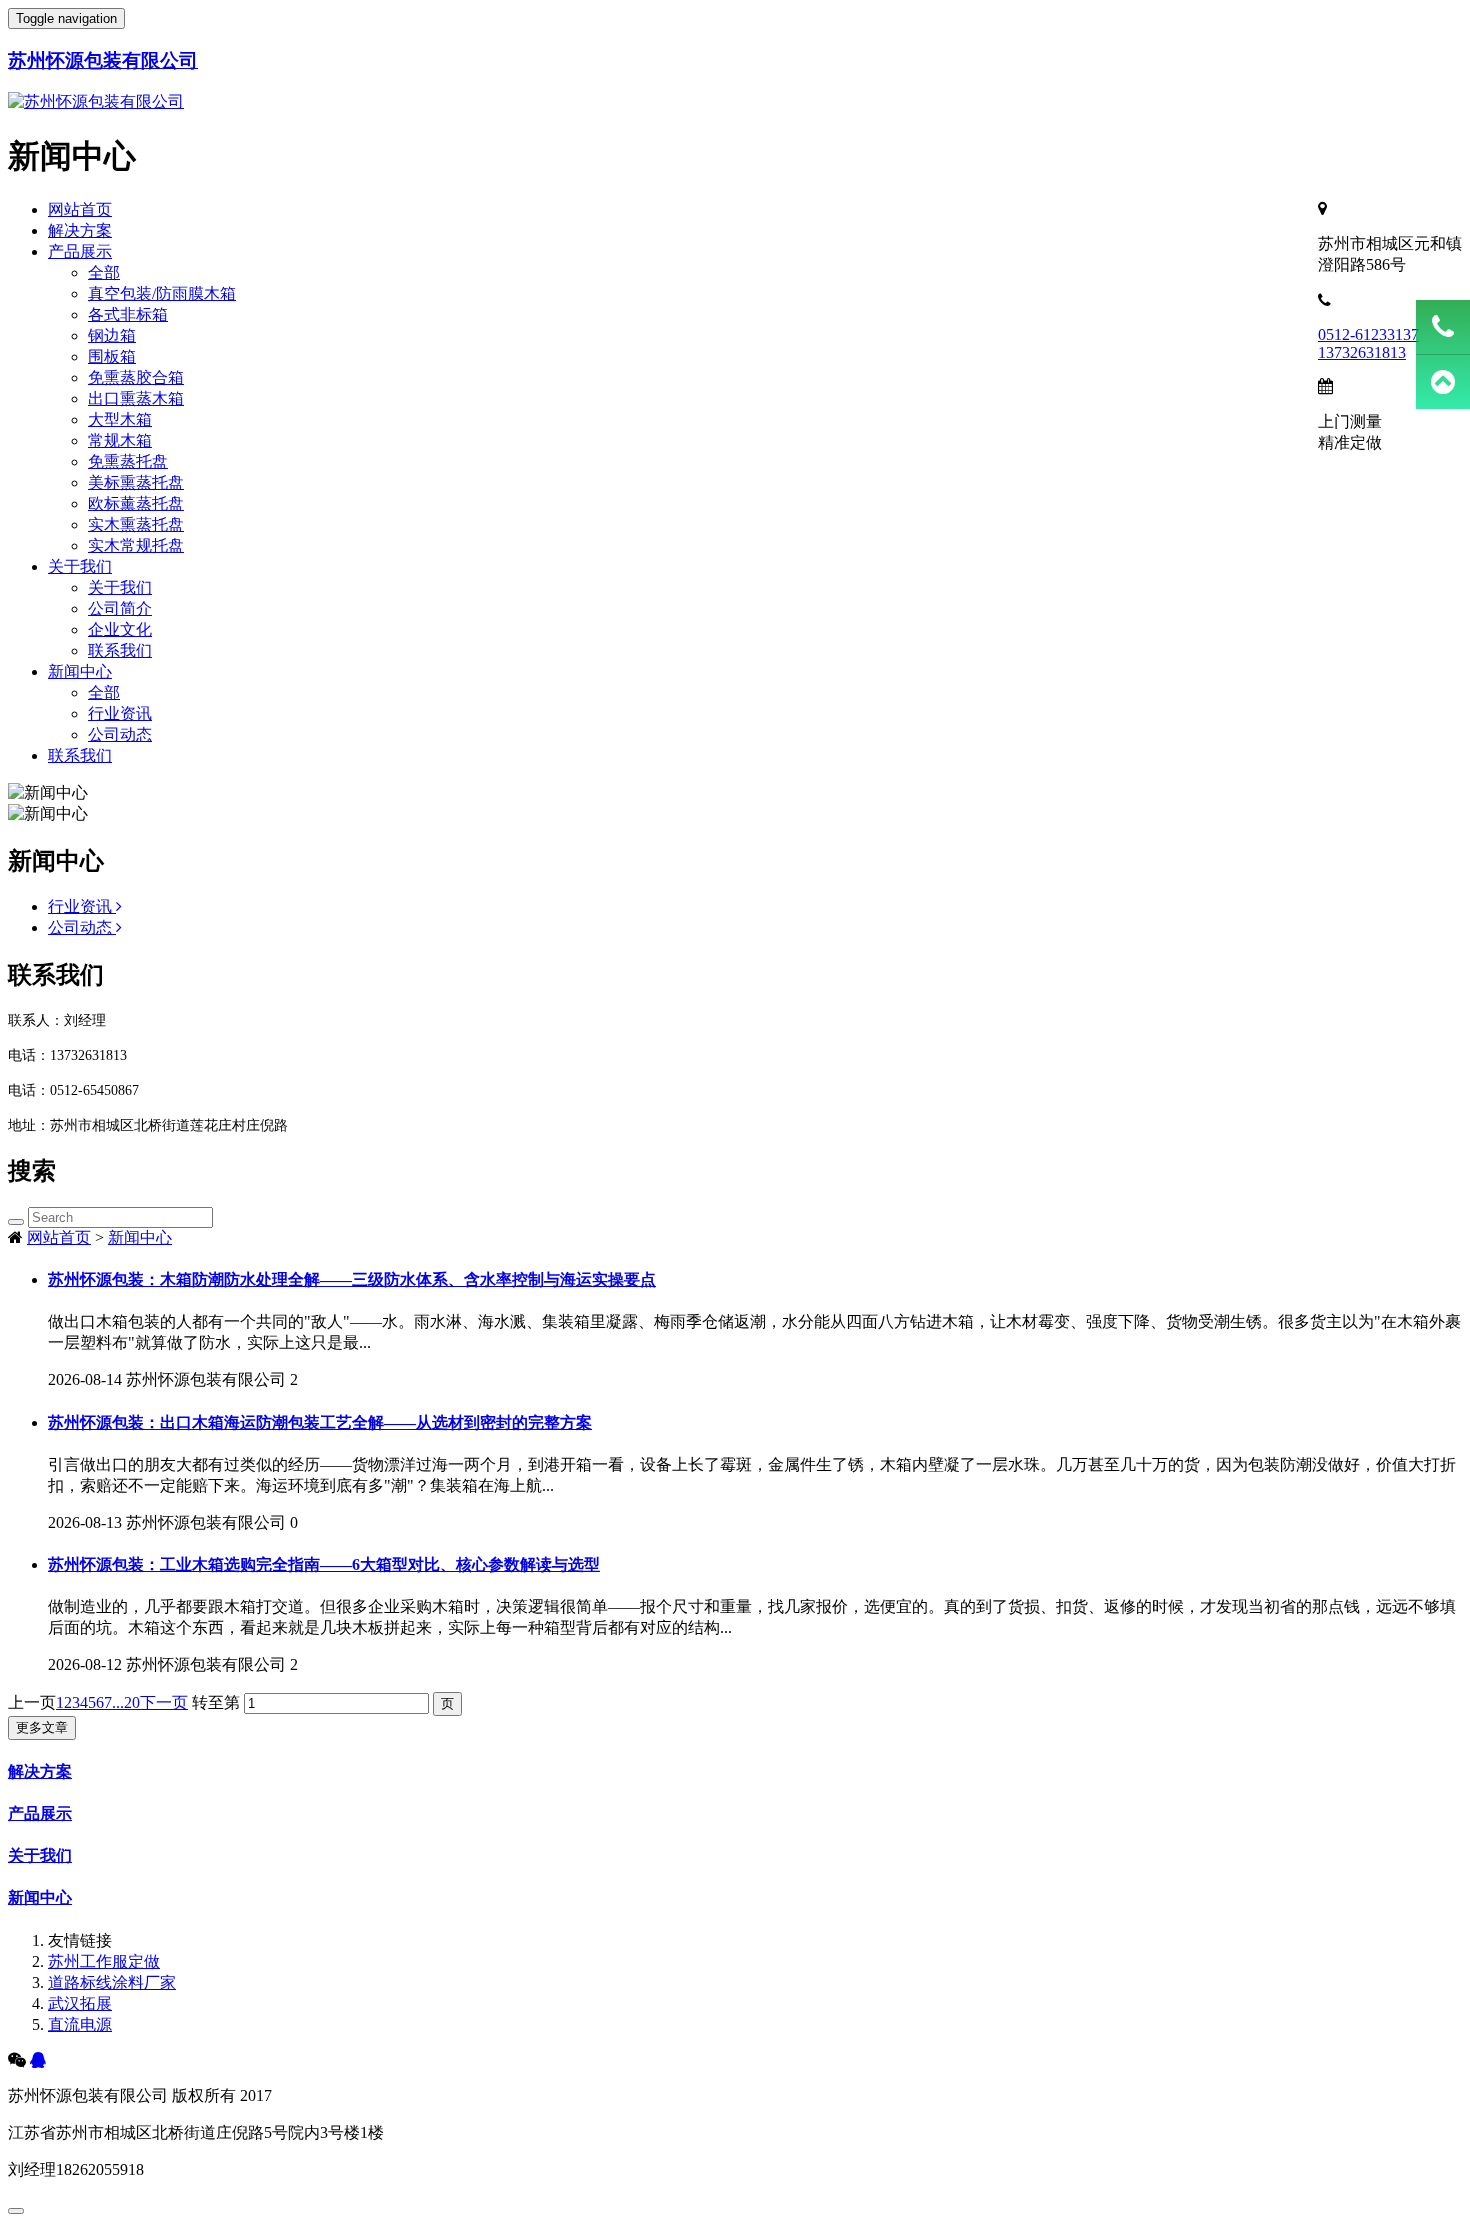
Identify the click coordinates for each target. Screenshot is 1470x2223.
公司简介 (120, 608)
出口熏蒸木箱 (136, 398)
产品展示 (80, 251)
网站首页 (80, 209)
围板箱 (112, 356)
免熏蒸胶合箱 (136, 377)
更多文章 (42, 1727)
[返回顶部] (1443, 382)
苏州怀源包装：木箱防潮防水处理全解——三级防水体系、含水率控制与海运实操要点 (352, 1279)
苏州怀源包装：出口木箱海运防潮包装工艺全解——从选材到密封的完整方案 (320, 1422)
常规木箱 (120, 440)
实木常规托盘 (136, 545)
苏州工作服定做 (104, 1961)
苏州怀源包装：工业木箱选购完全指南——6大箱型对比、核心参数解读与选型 (324, 1564)
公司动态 (120, 734)
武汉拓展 (80, 2003)
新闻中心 (80, 671)
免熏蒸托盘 (128, 461)
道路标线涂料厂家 (112, 1982)
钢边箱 (112, 335)
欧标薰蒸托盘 (136, 503)
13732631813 (1362, 352)
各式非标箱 (128, 314)
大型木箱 (120, 419)
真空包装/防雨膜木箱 (162, 293)
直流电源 (80, 2024)
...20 (126, 1702)
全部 (104, 272)
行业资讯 (120, 713)
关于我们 (80, 566)
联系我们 (120, 650)
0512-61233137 (1368, 334)
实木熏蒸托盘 (136, 524)
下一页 (164, 1702)
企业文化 (120, 629)
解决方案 (80, 230)
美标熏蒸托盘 (136, 482)
